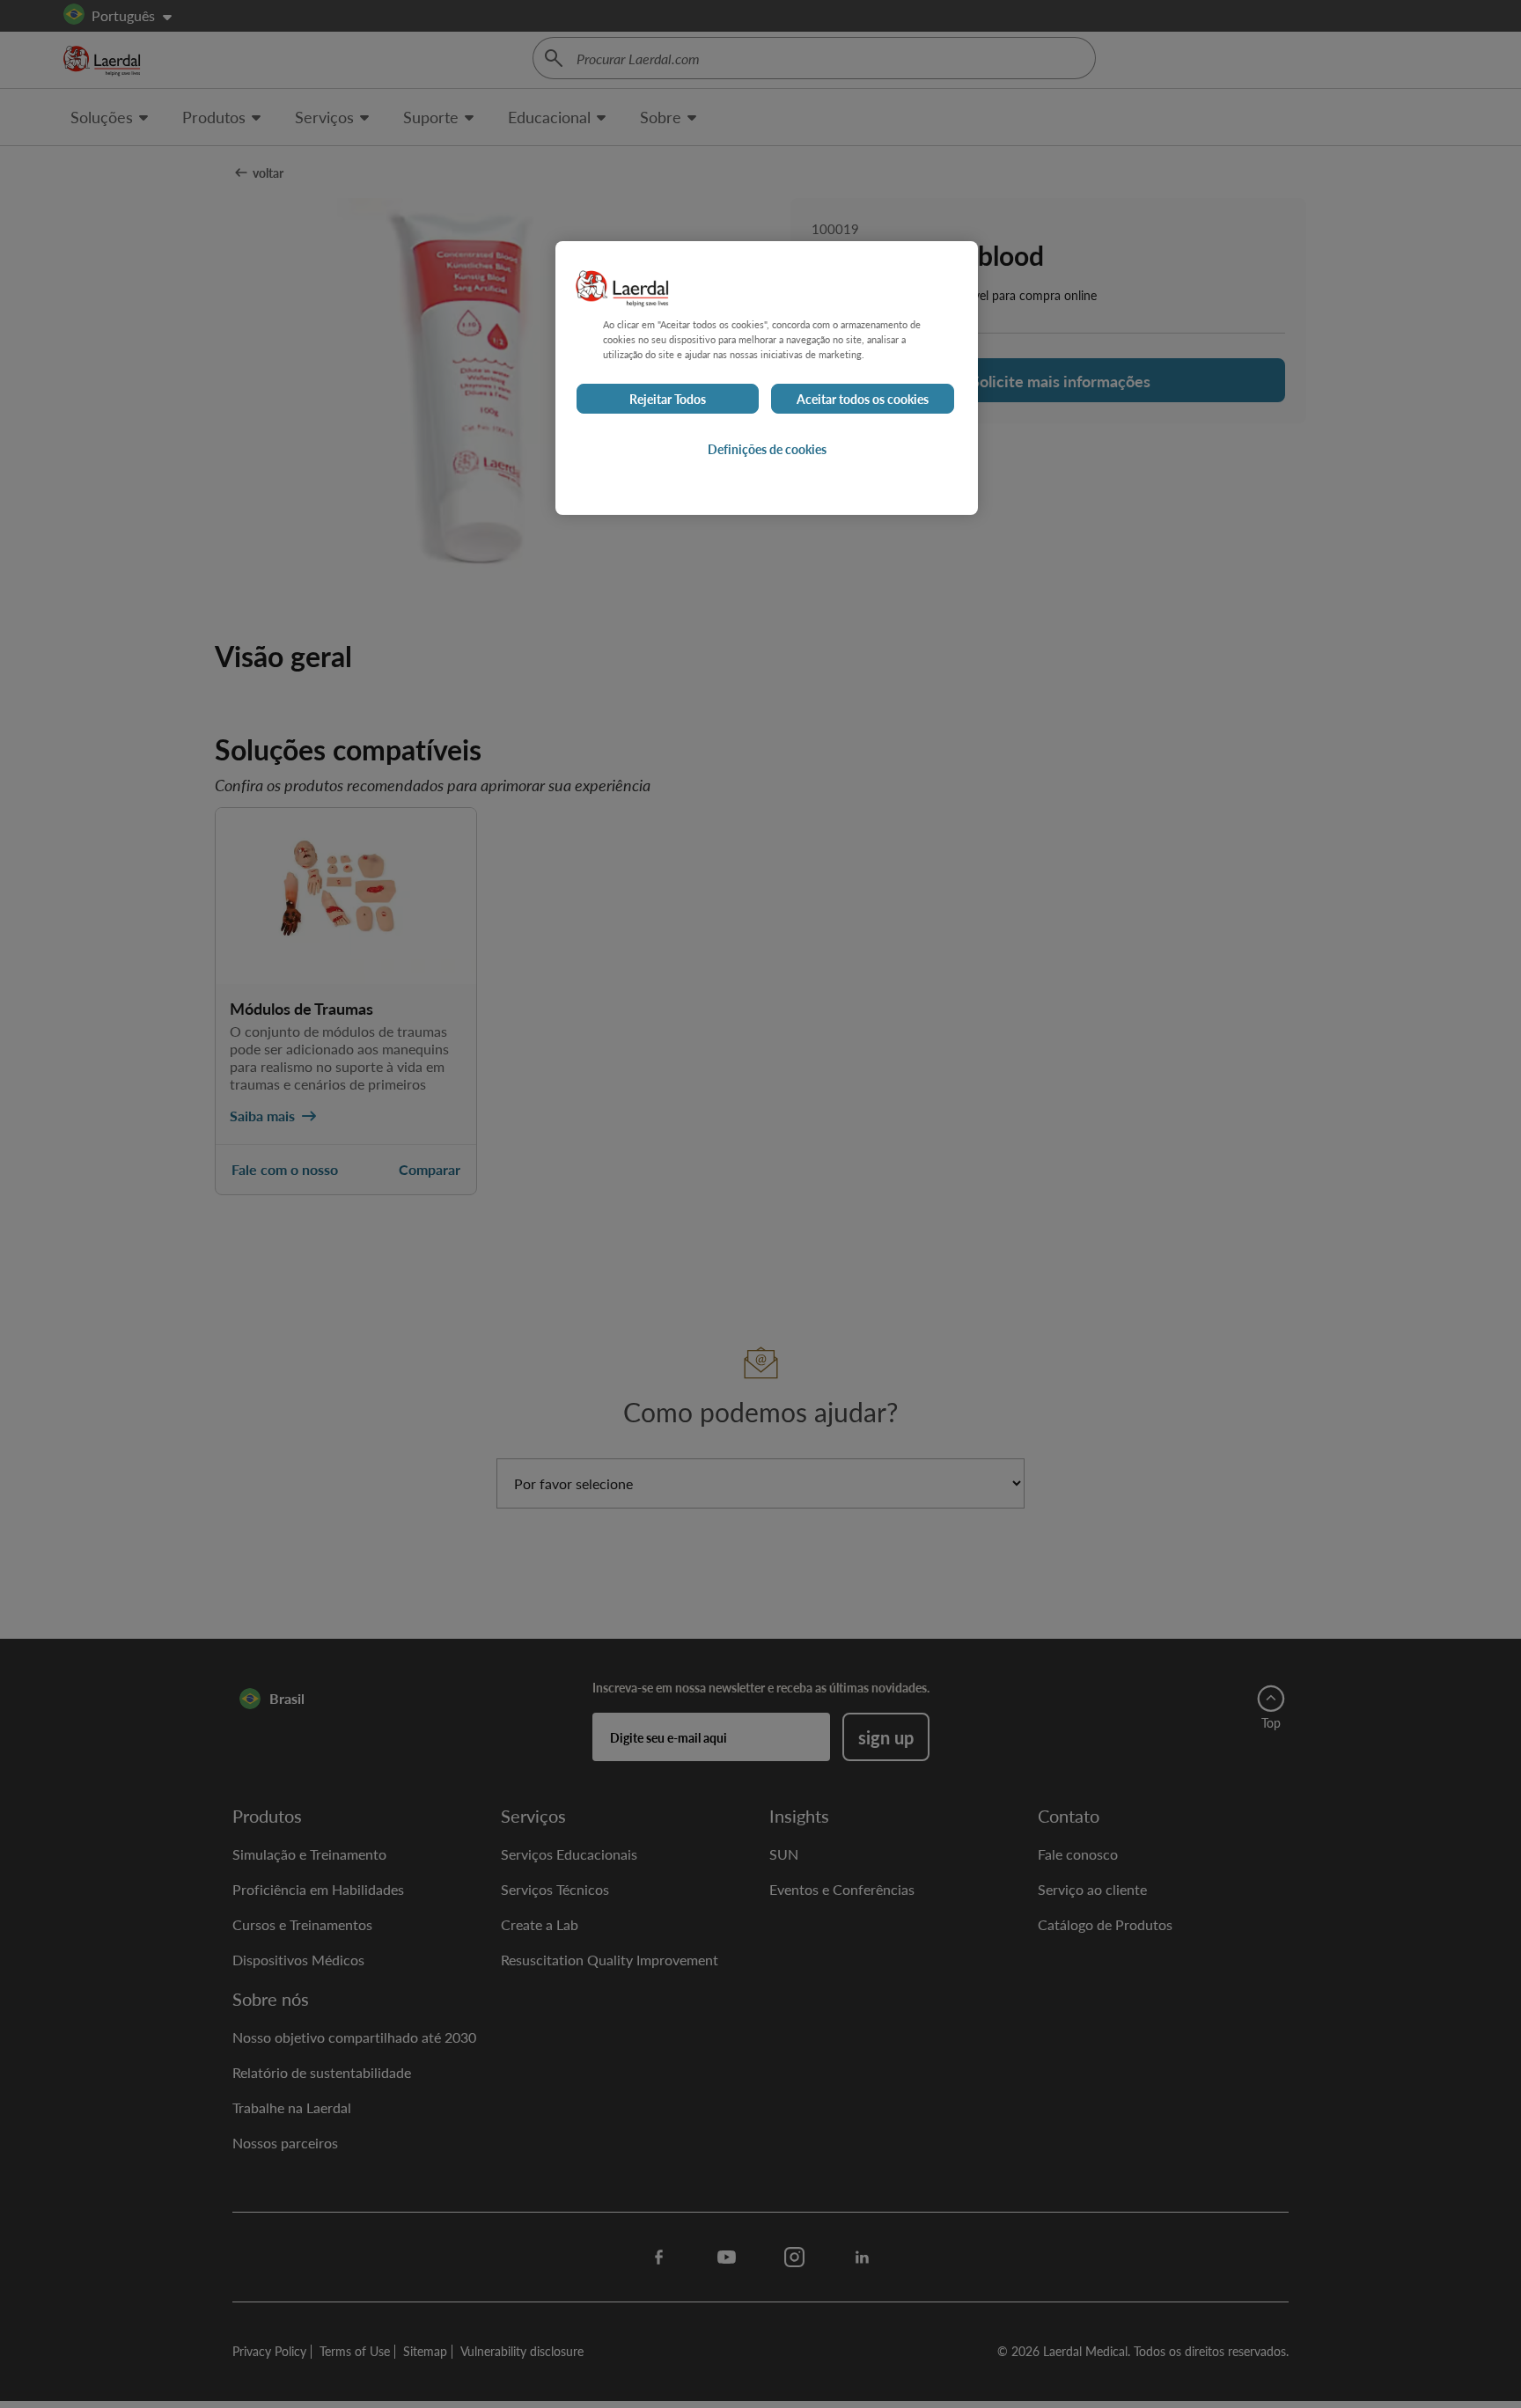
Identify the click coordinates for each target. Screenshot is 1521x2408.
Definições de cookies (767, 449)
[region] (767, 378)
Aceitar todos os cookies (863, 399)
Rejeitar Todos (668, 399)
